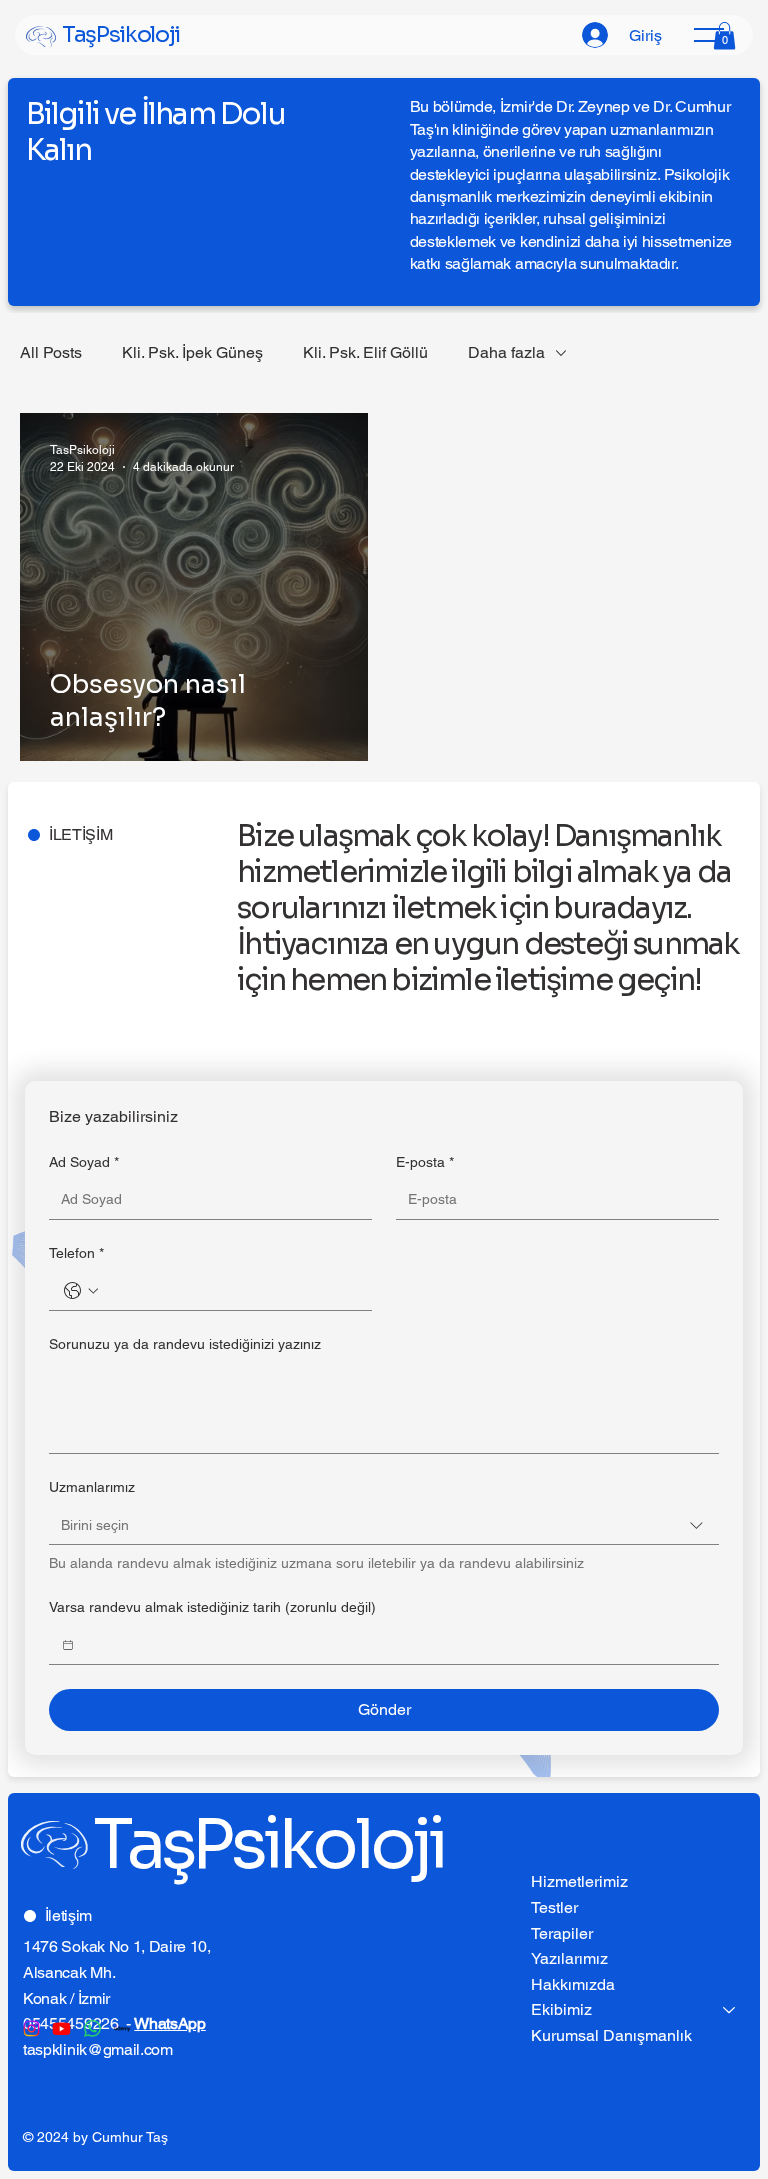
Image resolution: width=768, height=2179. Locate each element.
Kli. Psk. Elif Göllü (365, 352)
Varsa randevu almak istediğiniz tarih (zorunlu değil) (212, 1607)
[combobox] (384, 1525)
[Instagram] (31, 2028)
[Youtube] (61, 2028)
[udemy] (122, 2028)
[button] (724, 35)
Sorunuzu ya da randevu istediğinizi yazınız (185, 1344)
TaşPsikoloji (121, 34)
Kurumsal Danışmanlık (611, 2035)
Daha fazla (506, 352)
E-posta (425, 1162)
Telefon (76, 1253)
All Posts (51, 352)
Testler (554, 1907)
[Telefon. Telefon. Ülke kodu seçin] (81, 1291)
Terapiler (562, 1933)
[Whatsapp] (92, 2028)
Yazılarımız (569, 1958)
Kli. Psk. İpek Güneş (192, 352)
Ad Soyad (84, 1162)
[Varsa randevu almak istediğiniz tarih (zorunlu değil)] (68, 1645)
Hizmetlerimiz (579, 1881)
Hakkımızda (573, 1984)
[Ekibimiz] (730, 2010)
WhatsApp (169, 2023)
